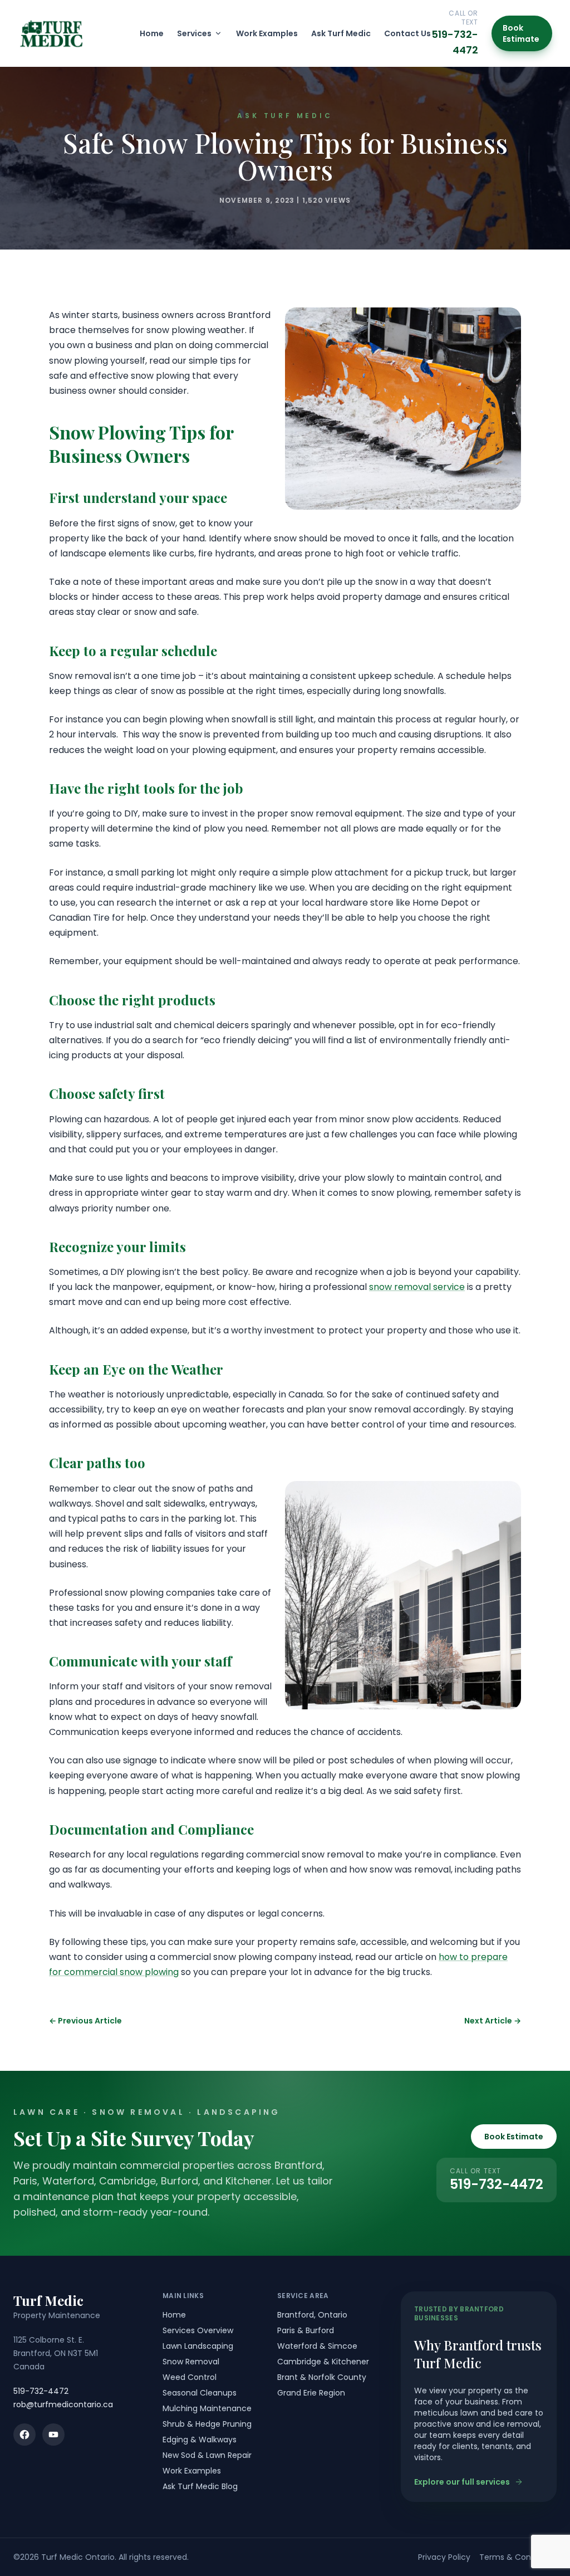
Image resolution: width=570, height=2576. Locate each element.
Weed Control (190, 2377)
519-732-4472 (497, 2184)
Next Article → (493, 2021)
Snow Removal (191, 2362)
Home (152, 33)
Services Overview (198, 2330)
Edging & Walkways (200, 2440)
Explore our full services (462, 2482)
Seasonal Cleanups (200, 2393)
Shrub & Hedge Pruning (207, 2424)
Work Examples (267, 33)
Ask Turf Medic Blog (200, 2486)
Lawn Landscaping (198, 2346)
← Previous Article (85, 2021)
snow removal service (417, 1287)
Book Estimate (521, 33)
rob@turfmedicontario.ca (63, 2404)
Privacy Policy (444, 2557)
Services (194, 33)
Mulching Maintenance (207, 2408)
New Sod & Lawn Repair (207, 2455)
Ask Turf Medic (341, 33)
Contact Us (407, 33)
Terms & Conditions (518, 2557)
